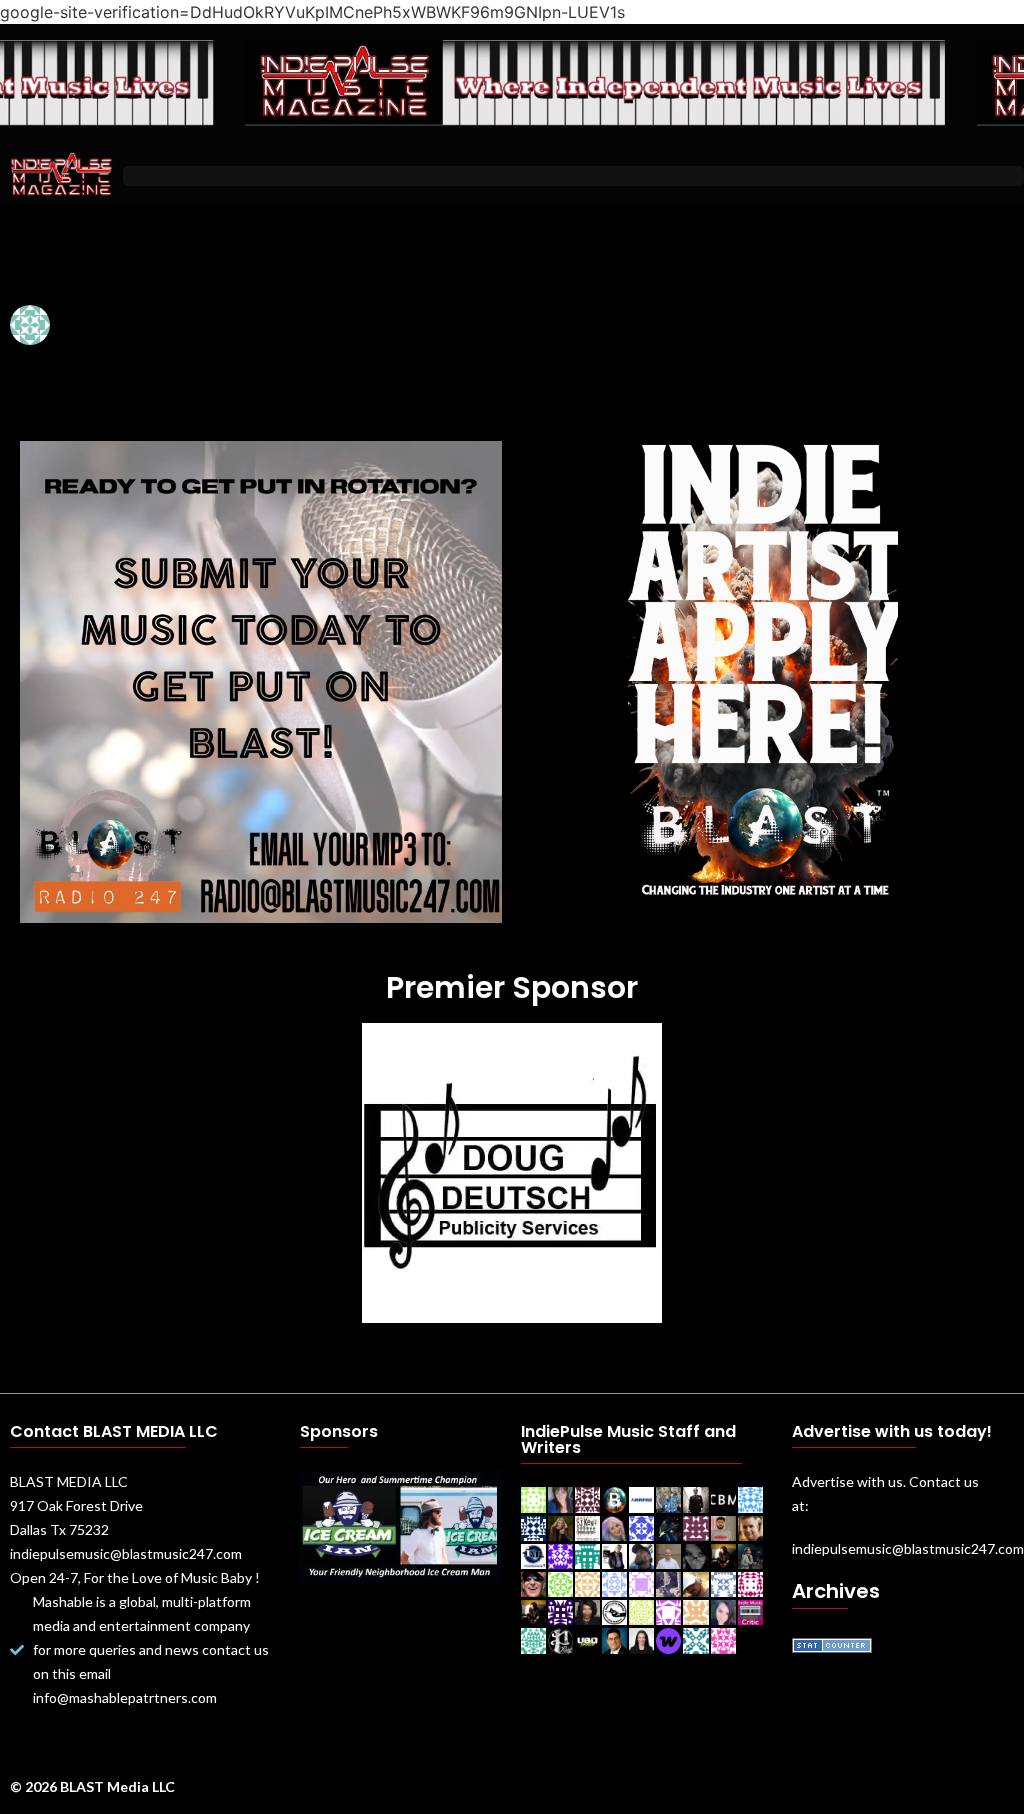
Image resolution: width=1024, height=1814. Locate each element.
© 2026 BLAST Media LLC (92, 1786)
